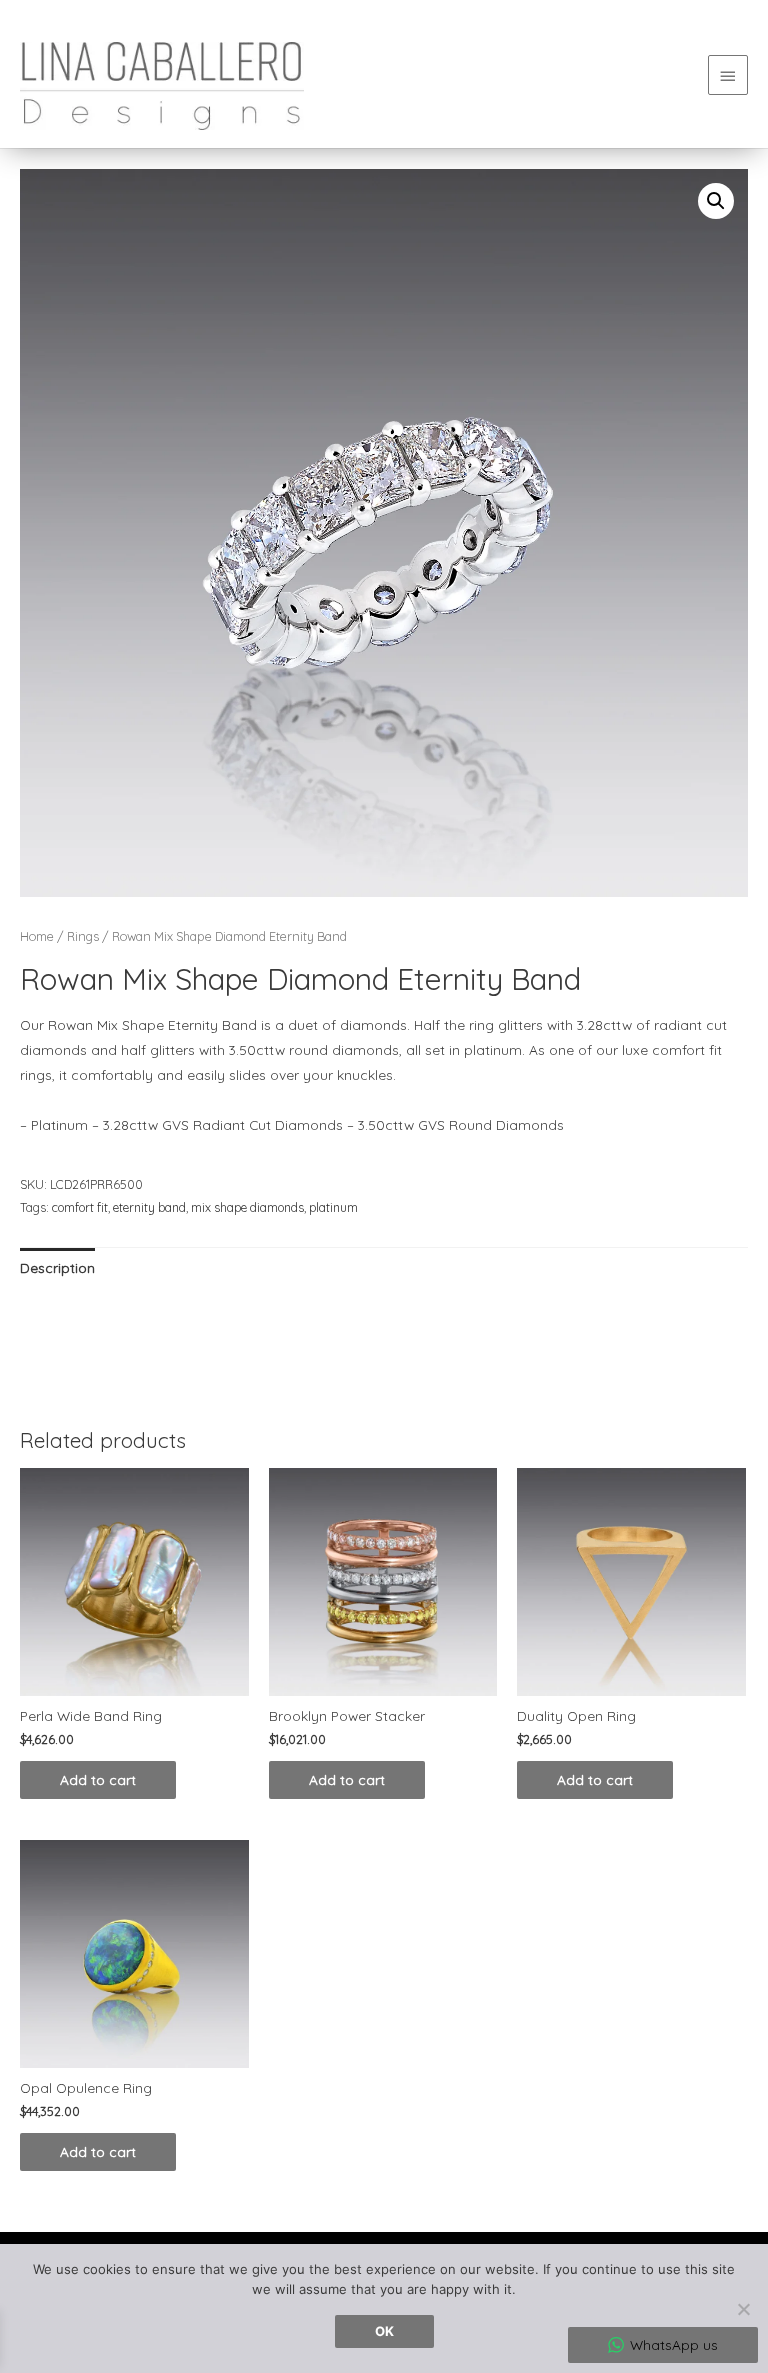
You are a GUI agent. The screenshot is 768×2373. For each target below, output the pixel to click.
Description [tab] (57, 1267)
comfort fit (80, 1207)
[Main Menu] (728, 75)
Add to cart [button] (98, 1779)
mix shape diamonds (247, 1207)
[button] (716, 201)
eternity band (149, 1207)
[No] (743, 2309)
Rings (83, 936)
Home (37, 936)
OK (384, 2331)
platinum (333, 1207)
